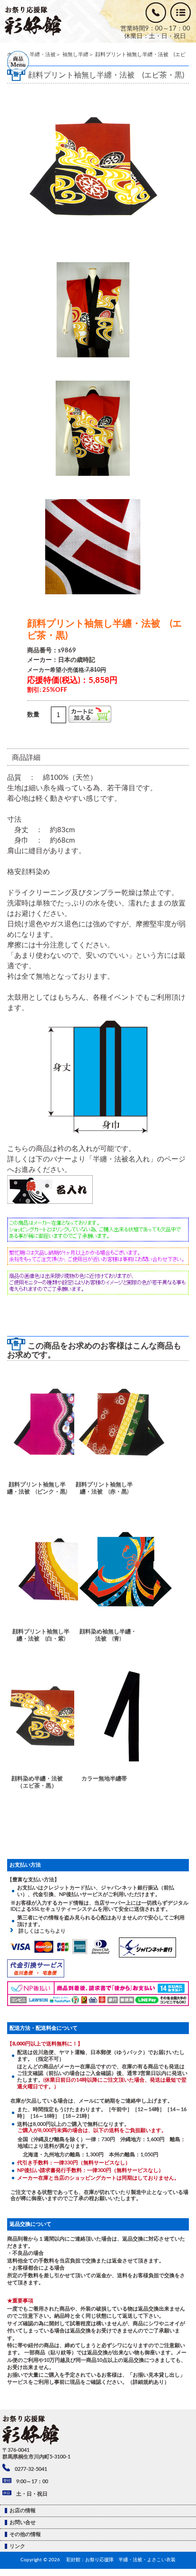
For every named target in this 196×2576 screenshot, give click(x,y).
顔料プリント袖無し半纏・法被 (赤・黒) (104, 1488)
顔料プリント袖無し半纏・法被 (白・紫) (41, 1635)
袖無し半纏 (75, 54)
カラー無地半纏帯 (104, 1779)
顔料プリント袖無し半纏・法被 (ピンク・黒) (37, 1488)
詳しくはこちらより (39, 1931)
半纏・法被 (43, 54)
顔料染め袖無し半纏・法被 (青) (108, 1635)
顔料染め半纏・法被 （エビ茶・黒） (39, 1782)
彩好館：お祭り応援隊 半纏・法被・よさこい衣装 (121, 2560)
